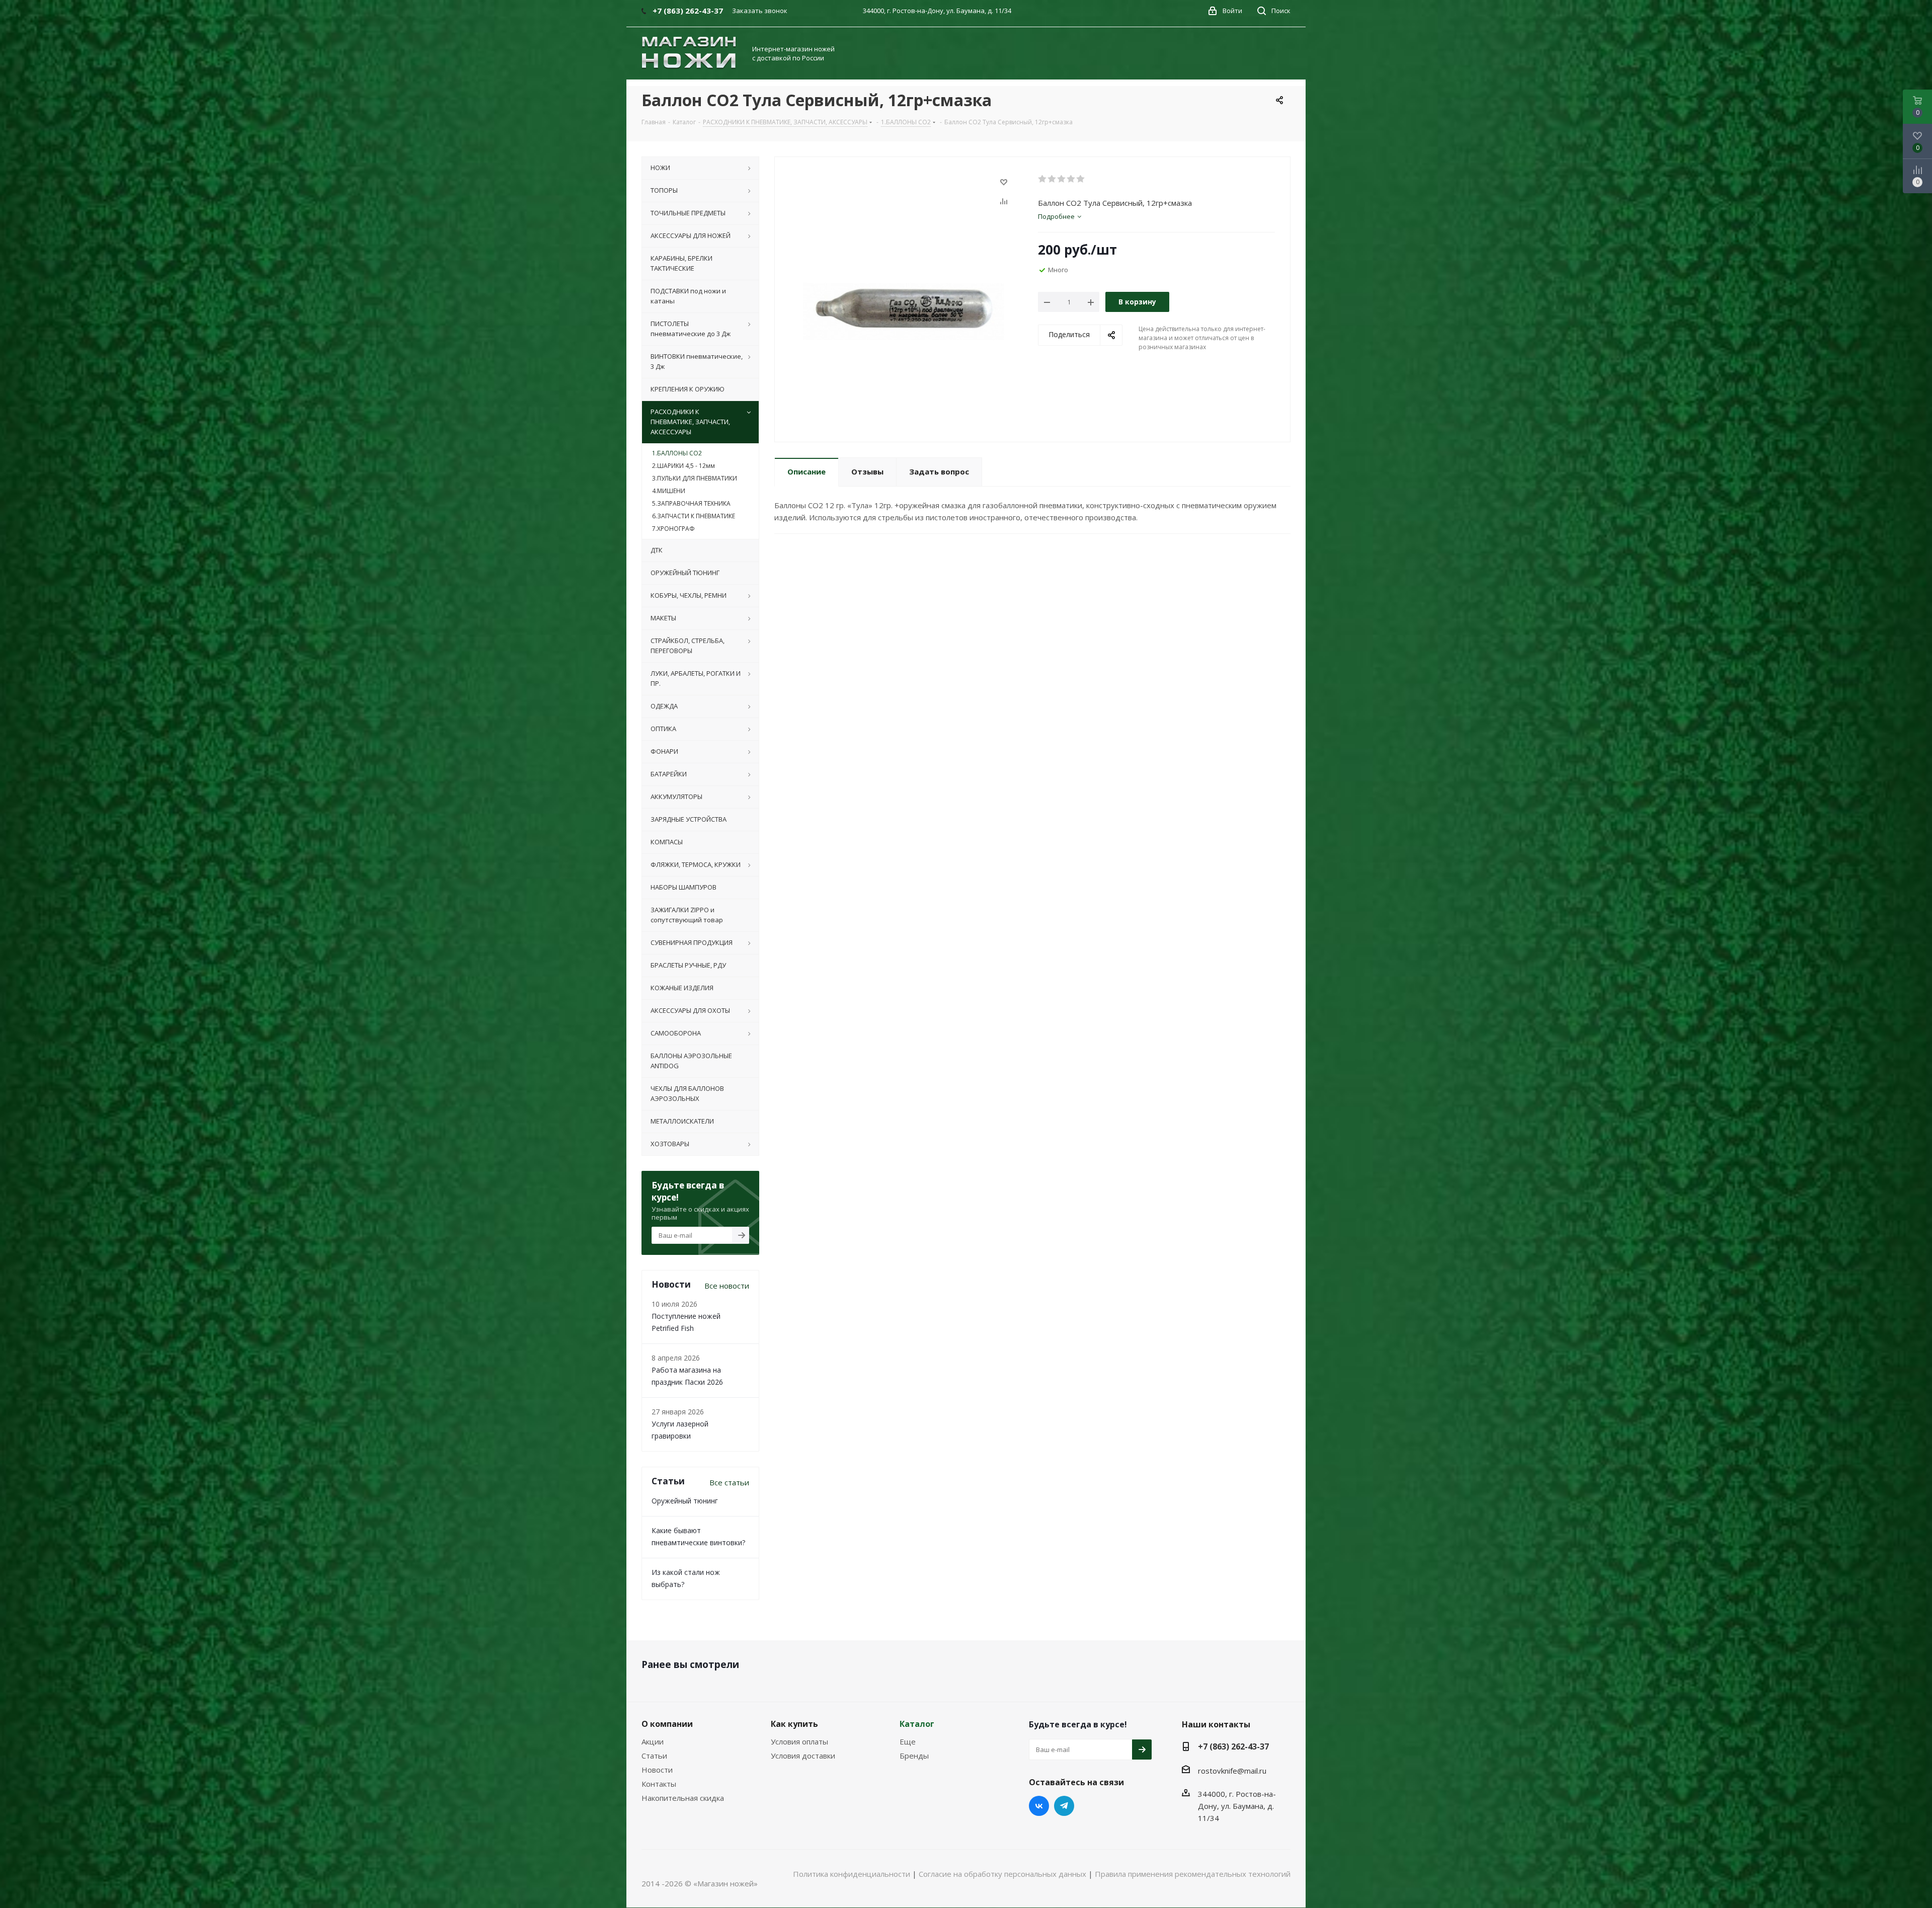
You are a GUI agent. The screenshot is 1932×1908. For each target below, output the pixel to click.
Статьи (654, 1756)
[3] (1062, 179)
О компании (667, 1724)
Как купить (794, 1724)
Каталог (917, 1724)
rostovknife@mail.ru (1232, 1771)
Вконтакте (1039, 1806)
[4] (1071, 179)
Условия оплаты (799, 1741)
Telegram (1064, 1806)
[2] (1052, 179)
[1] (1043, 179)
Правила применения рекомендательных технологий (1193, 1874)
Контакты (659, 1784)
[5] (1081, 179)
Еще (908, 1741)
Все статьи (729, 1482)
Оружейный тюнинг (685, 1501)
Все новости (727, 1286)
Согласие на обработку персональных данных (1002, 1874)
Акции (653, 1741)
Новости (657, 1770)
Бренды (914, 1756)
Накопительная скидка (683, 1798)
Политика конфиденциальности (852, 1874)
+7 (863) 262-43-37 (1233, 1746)
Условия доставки (803, 1756)
